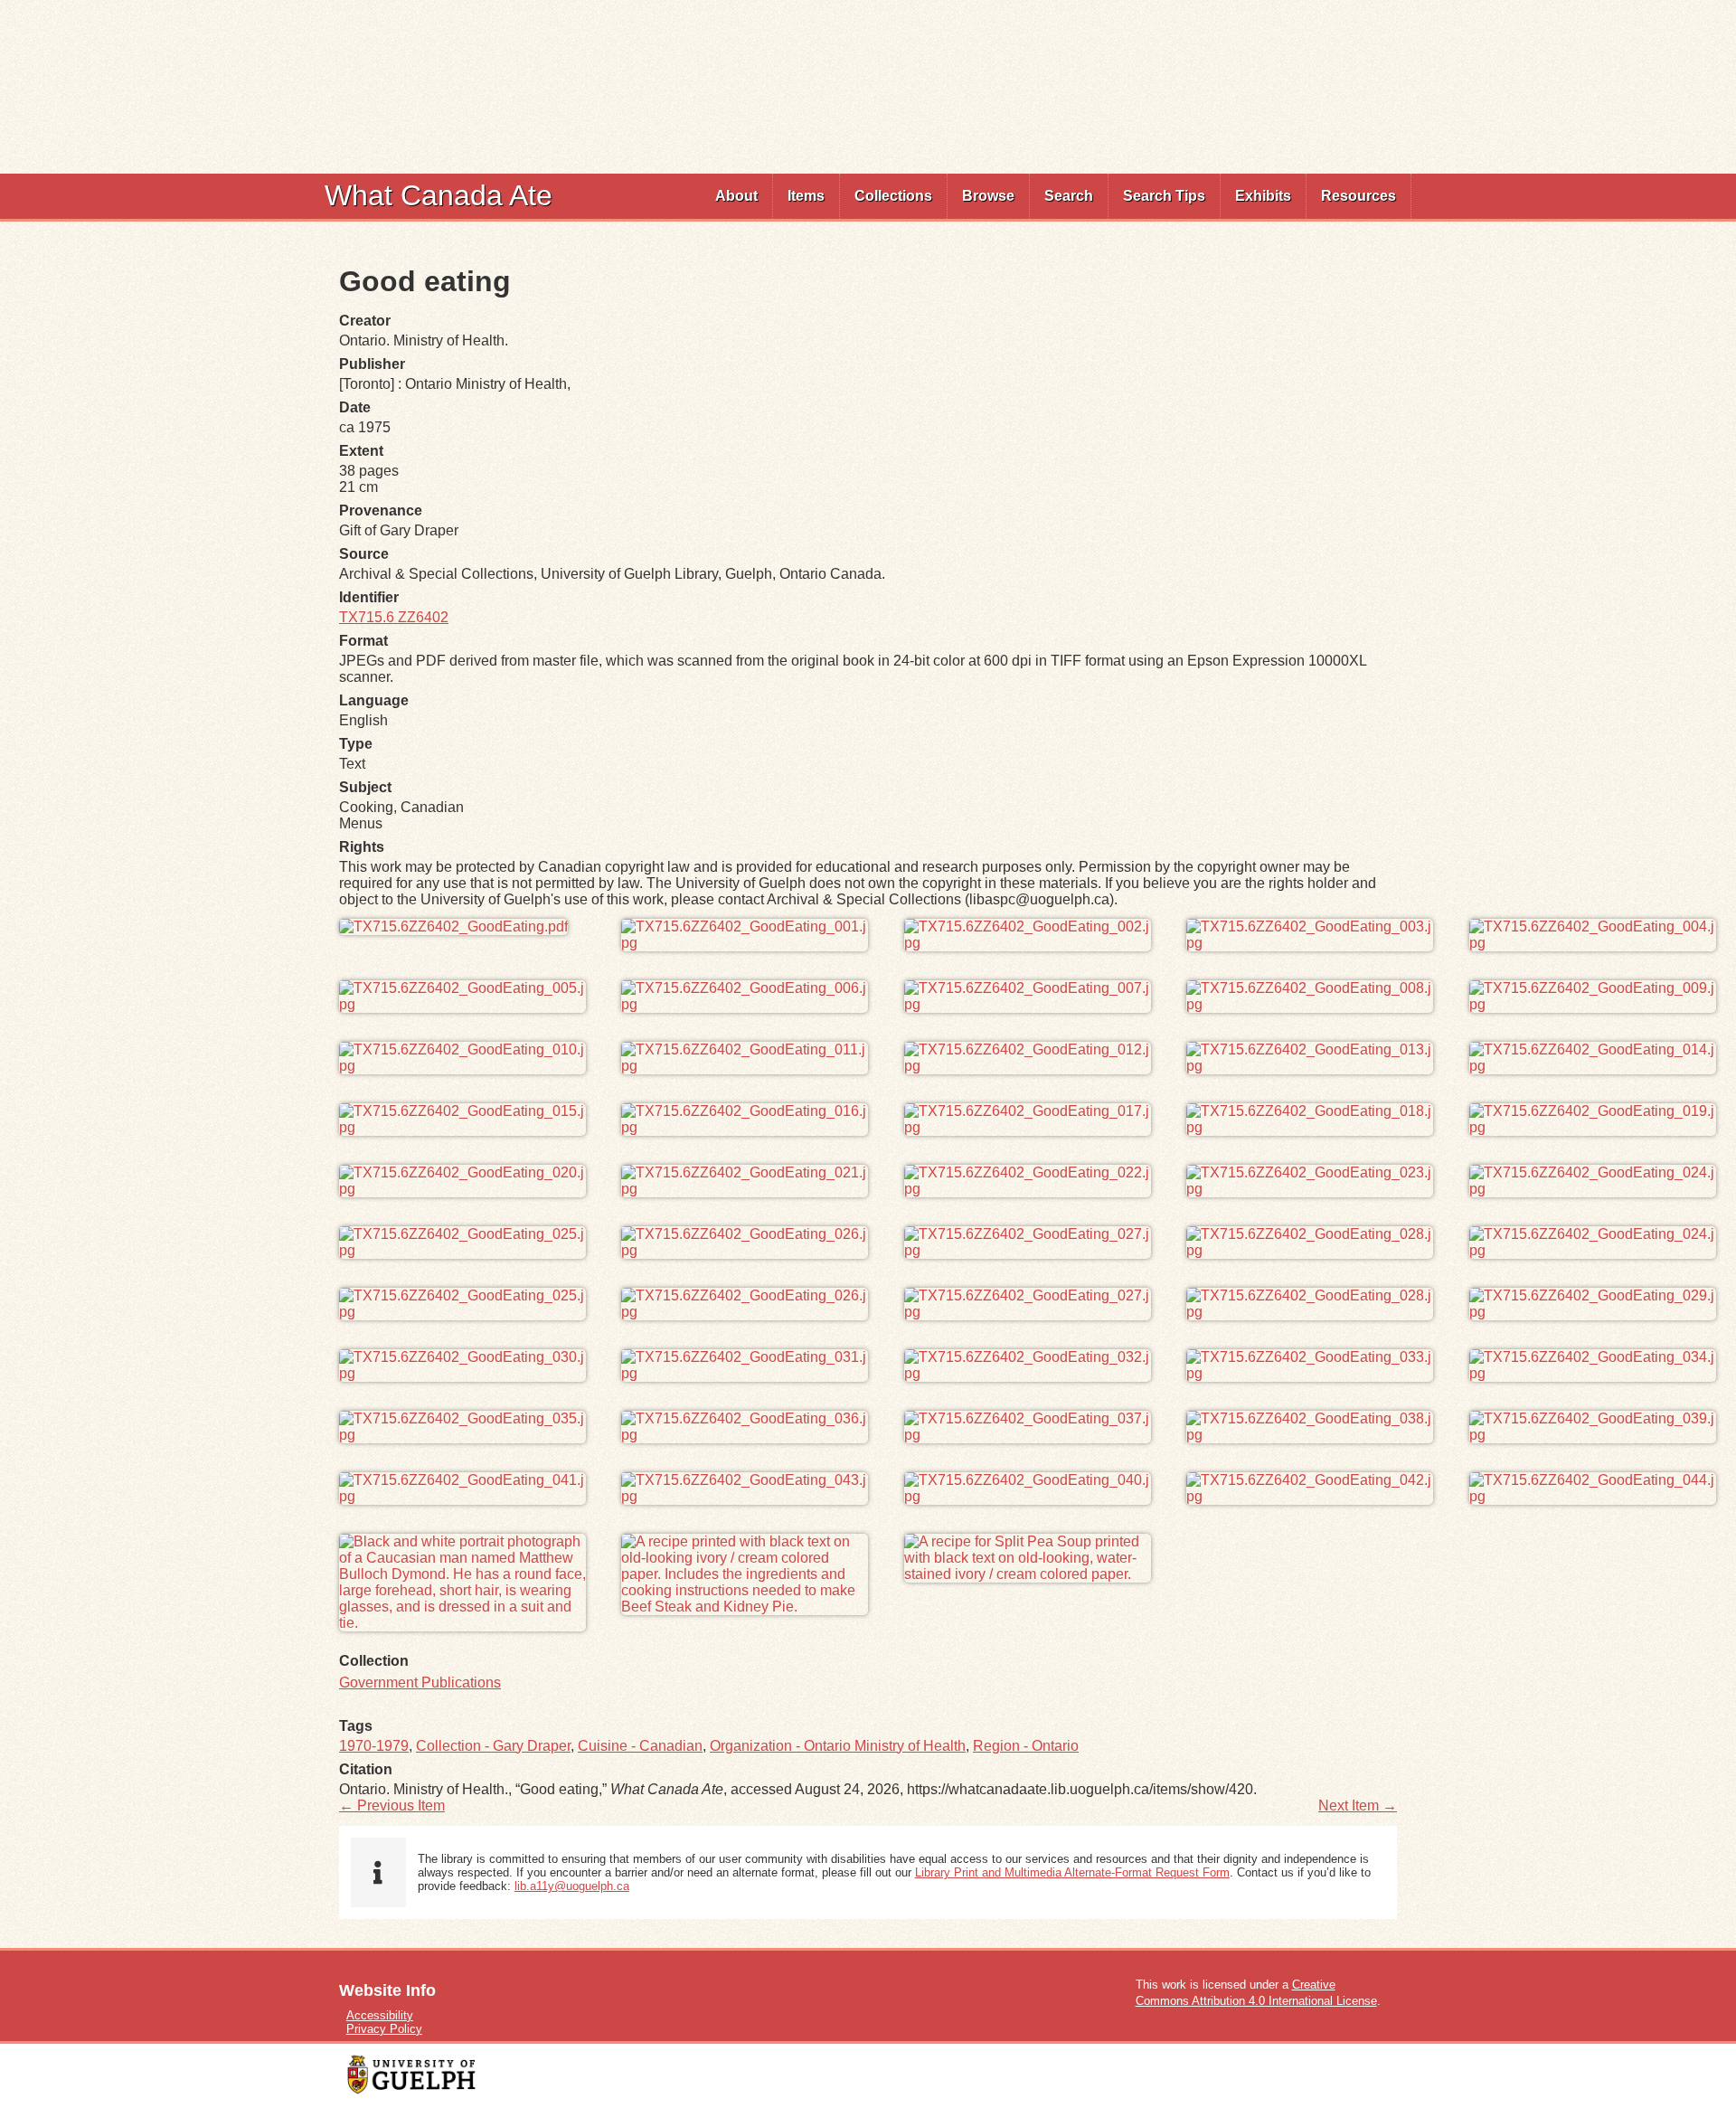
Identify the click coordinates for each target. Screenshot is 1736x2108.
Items (806, 196)
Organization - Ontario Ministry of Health (838, 1746)
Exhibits (1263, 196)
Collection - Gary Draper (493, 1746)
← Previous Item (392, 1806)
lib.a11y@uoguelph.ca (572, 1886)
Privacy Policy (384, 2029)
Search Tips (1164, 196)
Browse (988, 196)
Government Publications (420, 1683)
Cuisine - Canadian (640, 1746)
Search (1069, 196)
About (736, 196)
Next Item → (1358, 1806)
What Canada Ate (439, 195)
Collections (893, 196)
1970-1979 (374, 1746)
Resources (1359, 196)
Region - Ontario (1026, 1746)
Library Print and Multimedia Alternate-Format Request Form (1072, 1872)
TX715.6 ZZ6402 (394, 617)
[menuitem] (737, 196)
